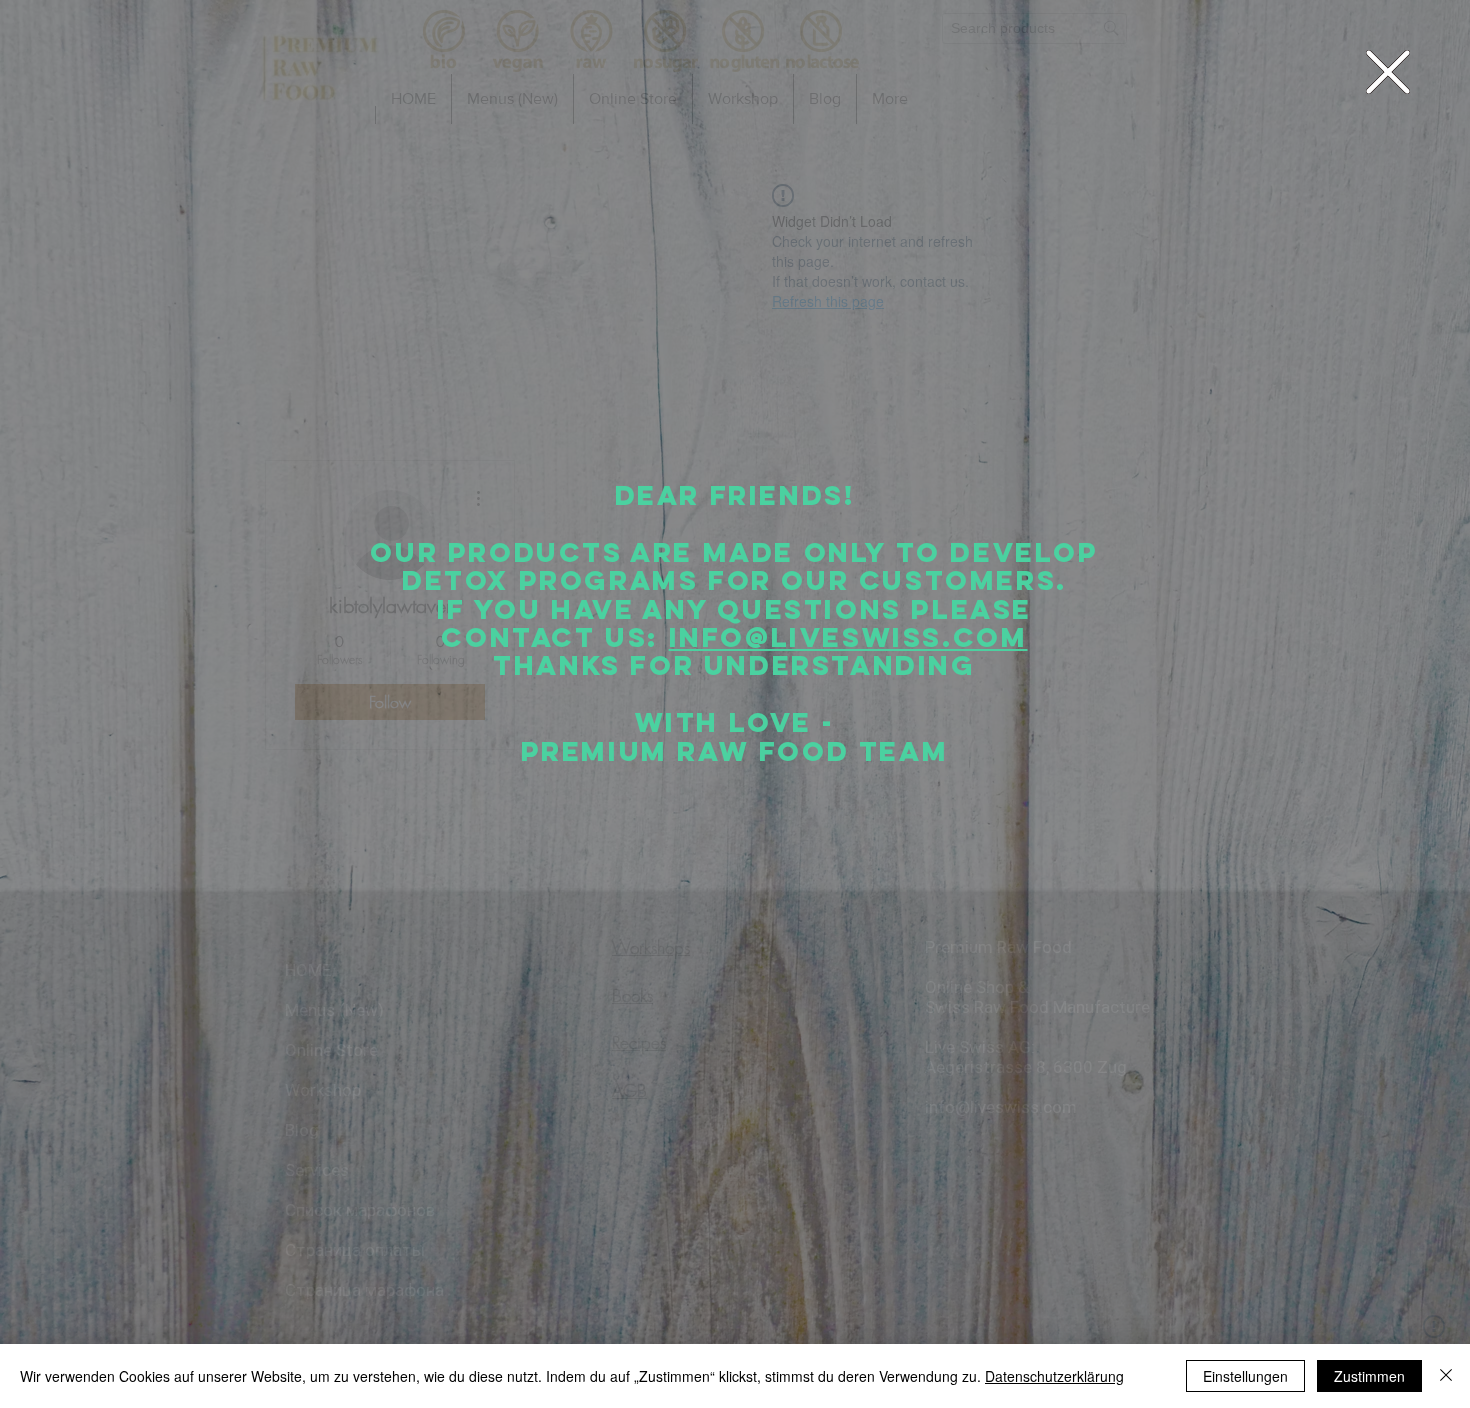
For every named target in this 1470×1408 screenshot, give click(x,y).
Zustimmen (1369, 1376)
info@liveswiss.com (848, 637)
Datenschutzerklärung (1054, 1376)
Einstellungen (1245, 1376)
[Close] (1446, 1376)
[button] (1388, 72)
